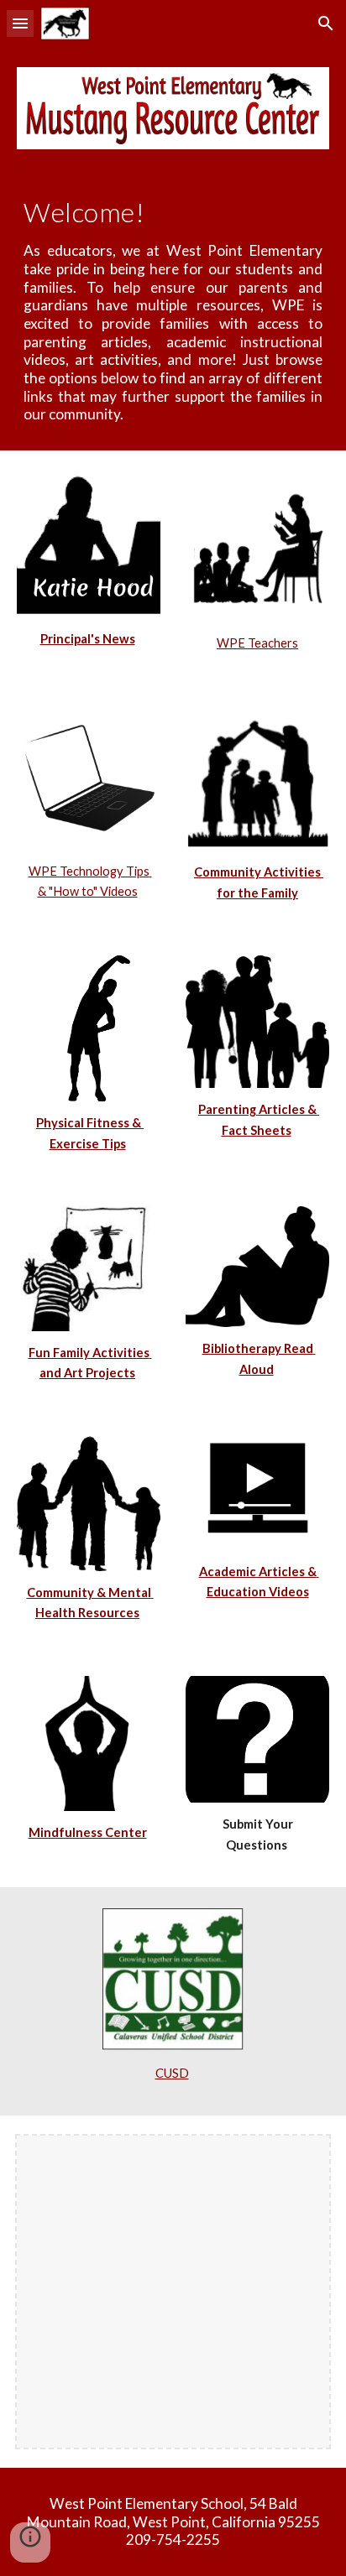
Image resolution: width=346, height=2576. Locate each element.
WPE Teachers (257, 643)
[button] (20, 23)
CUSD (172, 2073)
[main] (173, 310)
